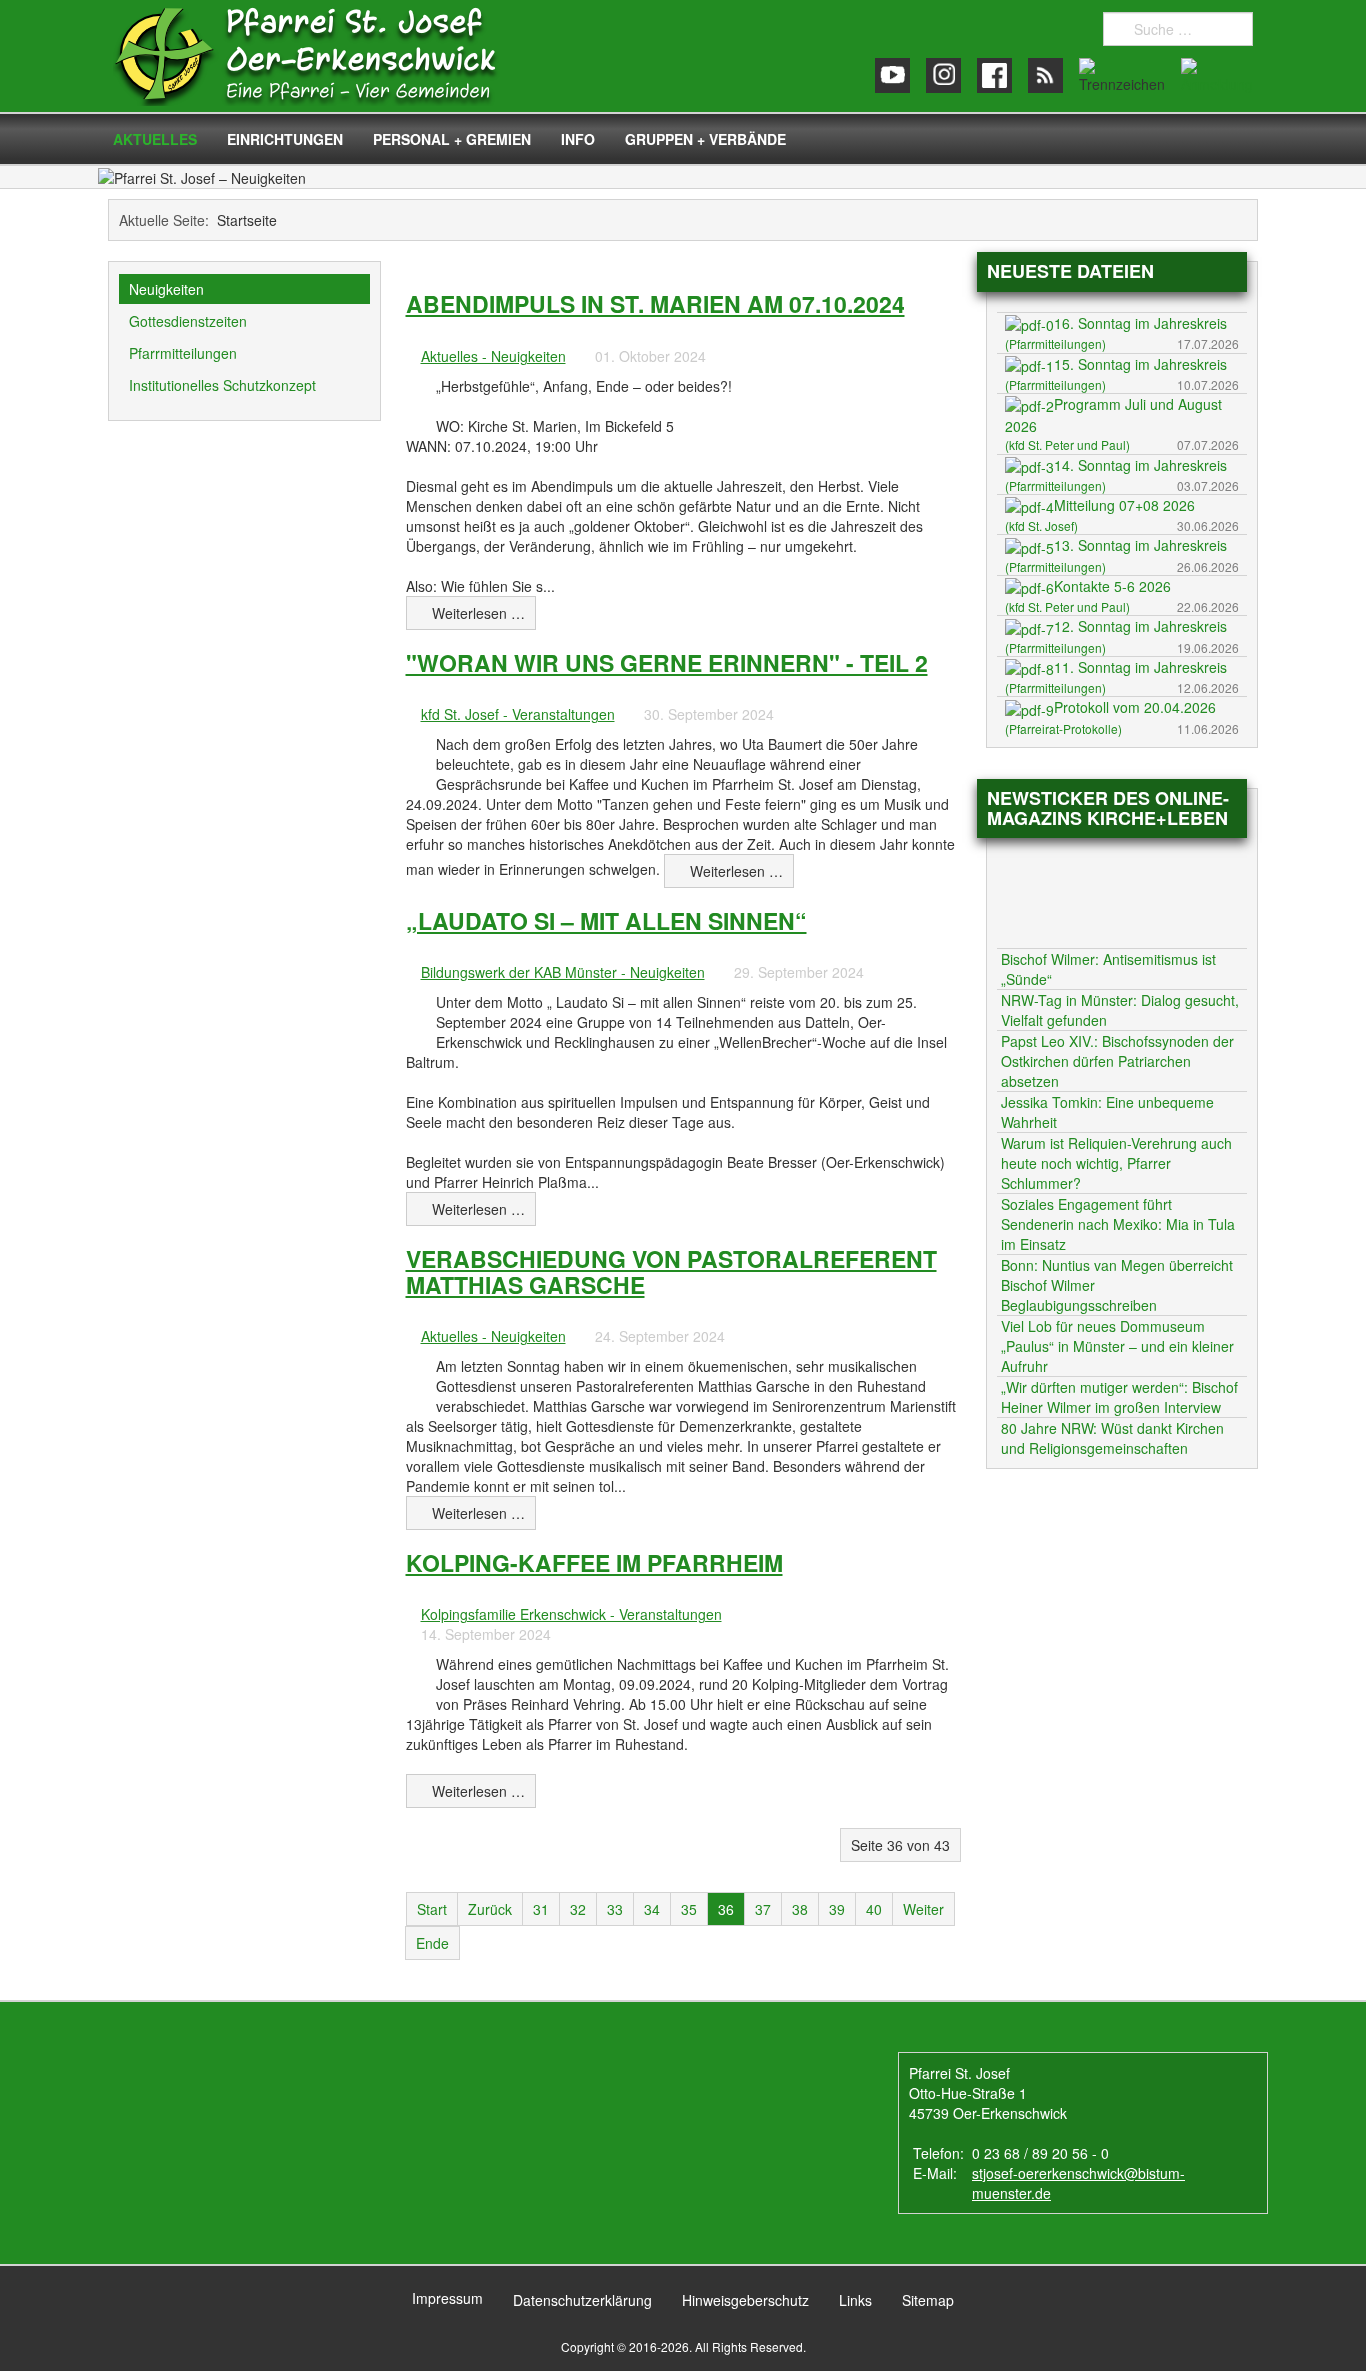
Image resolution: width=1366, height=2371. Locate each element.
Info (578, 139)
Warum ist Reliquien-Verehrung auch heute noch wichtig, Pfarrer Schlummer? (1116, 1163)
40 (874, 1909)
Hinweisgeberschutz (745, 2300)
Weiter (923, 1909)
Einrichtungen (285, 139)
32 (578, 1909)
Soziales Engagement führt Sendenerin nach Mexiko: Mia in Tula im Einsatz (1118, 1224)
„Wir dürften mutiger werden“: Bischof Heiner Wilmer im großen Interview (1119, 1397)
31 (541, 1909)
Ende (432, 1943)
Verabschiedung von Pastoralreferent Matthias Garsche (671, 1271)
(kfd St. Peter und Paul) (1067, 444)
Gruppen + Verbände (705, 139)
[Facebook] (994, 75)
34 (652, 1909)
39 (837, 1909)
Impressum (447, 2298)
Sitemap (928, 2300)
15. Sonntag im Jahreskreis (1140, 364)
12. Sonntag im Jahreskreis (1140, 626)
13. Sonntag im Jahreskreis (1140, 545)
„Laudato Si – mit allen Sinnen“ (606, 920)
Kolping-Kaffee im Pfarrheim (594, 1562)
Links (855, 2300)
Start (432, 1909)
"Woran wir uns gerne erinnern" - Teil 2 (667, 662)
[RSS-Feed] (1045, 75)
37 (763, 1909)
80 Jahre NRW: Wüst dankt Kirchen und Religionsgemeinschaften (1112, 1438)
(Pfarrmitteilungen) (1055, 343)
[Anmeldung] (1217, 76)
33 (615, 1909)
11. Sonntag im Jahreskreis (1140, 667)
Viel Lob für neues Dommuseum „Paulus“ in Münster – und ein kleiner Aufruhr (1117, 1346)
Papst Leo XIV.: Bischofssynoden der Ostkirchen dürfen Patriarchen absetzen (1117, 1061)
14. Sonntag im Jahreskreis (1140, 465)
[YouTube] (892, 75)
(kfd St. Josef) (1041, 525)
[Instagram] (943, 75)
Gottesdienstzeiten (188, 321)
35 (689, 1909)
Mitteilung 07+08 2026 (1124, 505)
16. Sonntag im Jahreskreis (1140, 323)
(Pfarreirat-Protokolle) (1063, 728)
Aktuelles (155, 139)
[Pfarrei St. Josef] (325, 56)
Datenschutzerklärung (582, 2300)
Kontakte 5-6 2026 (1112, 586)
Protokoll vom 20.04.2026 (1135, 707)
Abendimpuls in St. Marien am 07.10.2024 (655, 303)
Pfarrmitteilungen (183, 353)
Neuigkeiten (166, 289)
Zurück (490, 1909)
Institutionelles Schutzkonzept (222, 385)
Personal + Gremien (452, 139)
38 (800, 1909)
